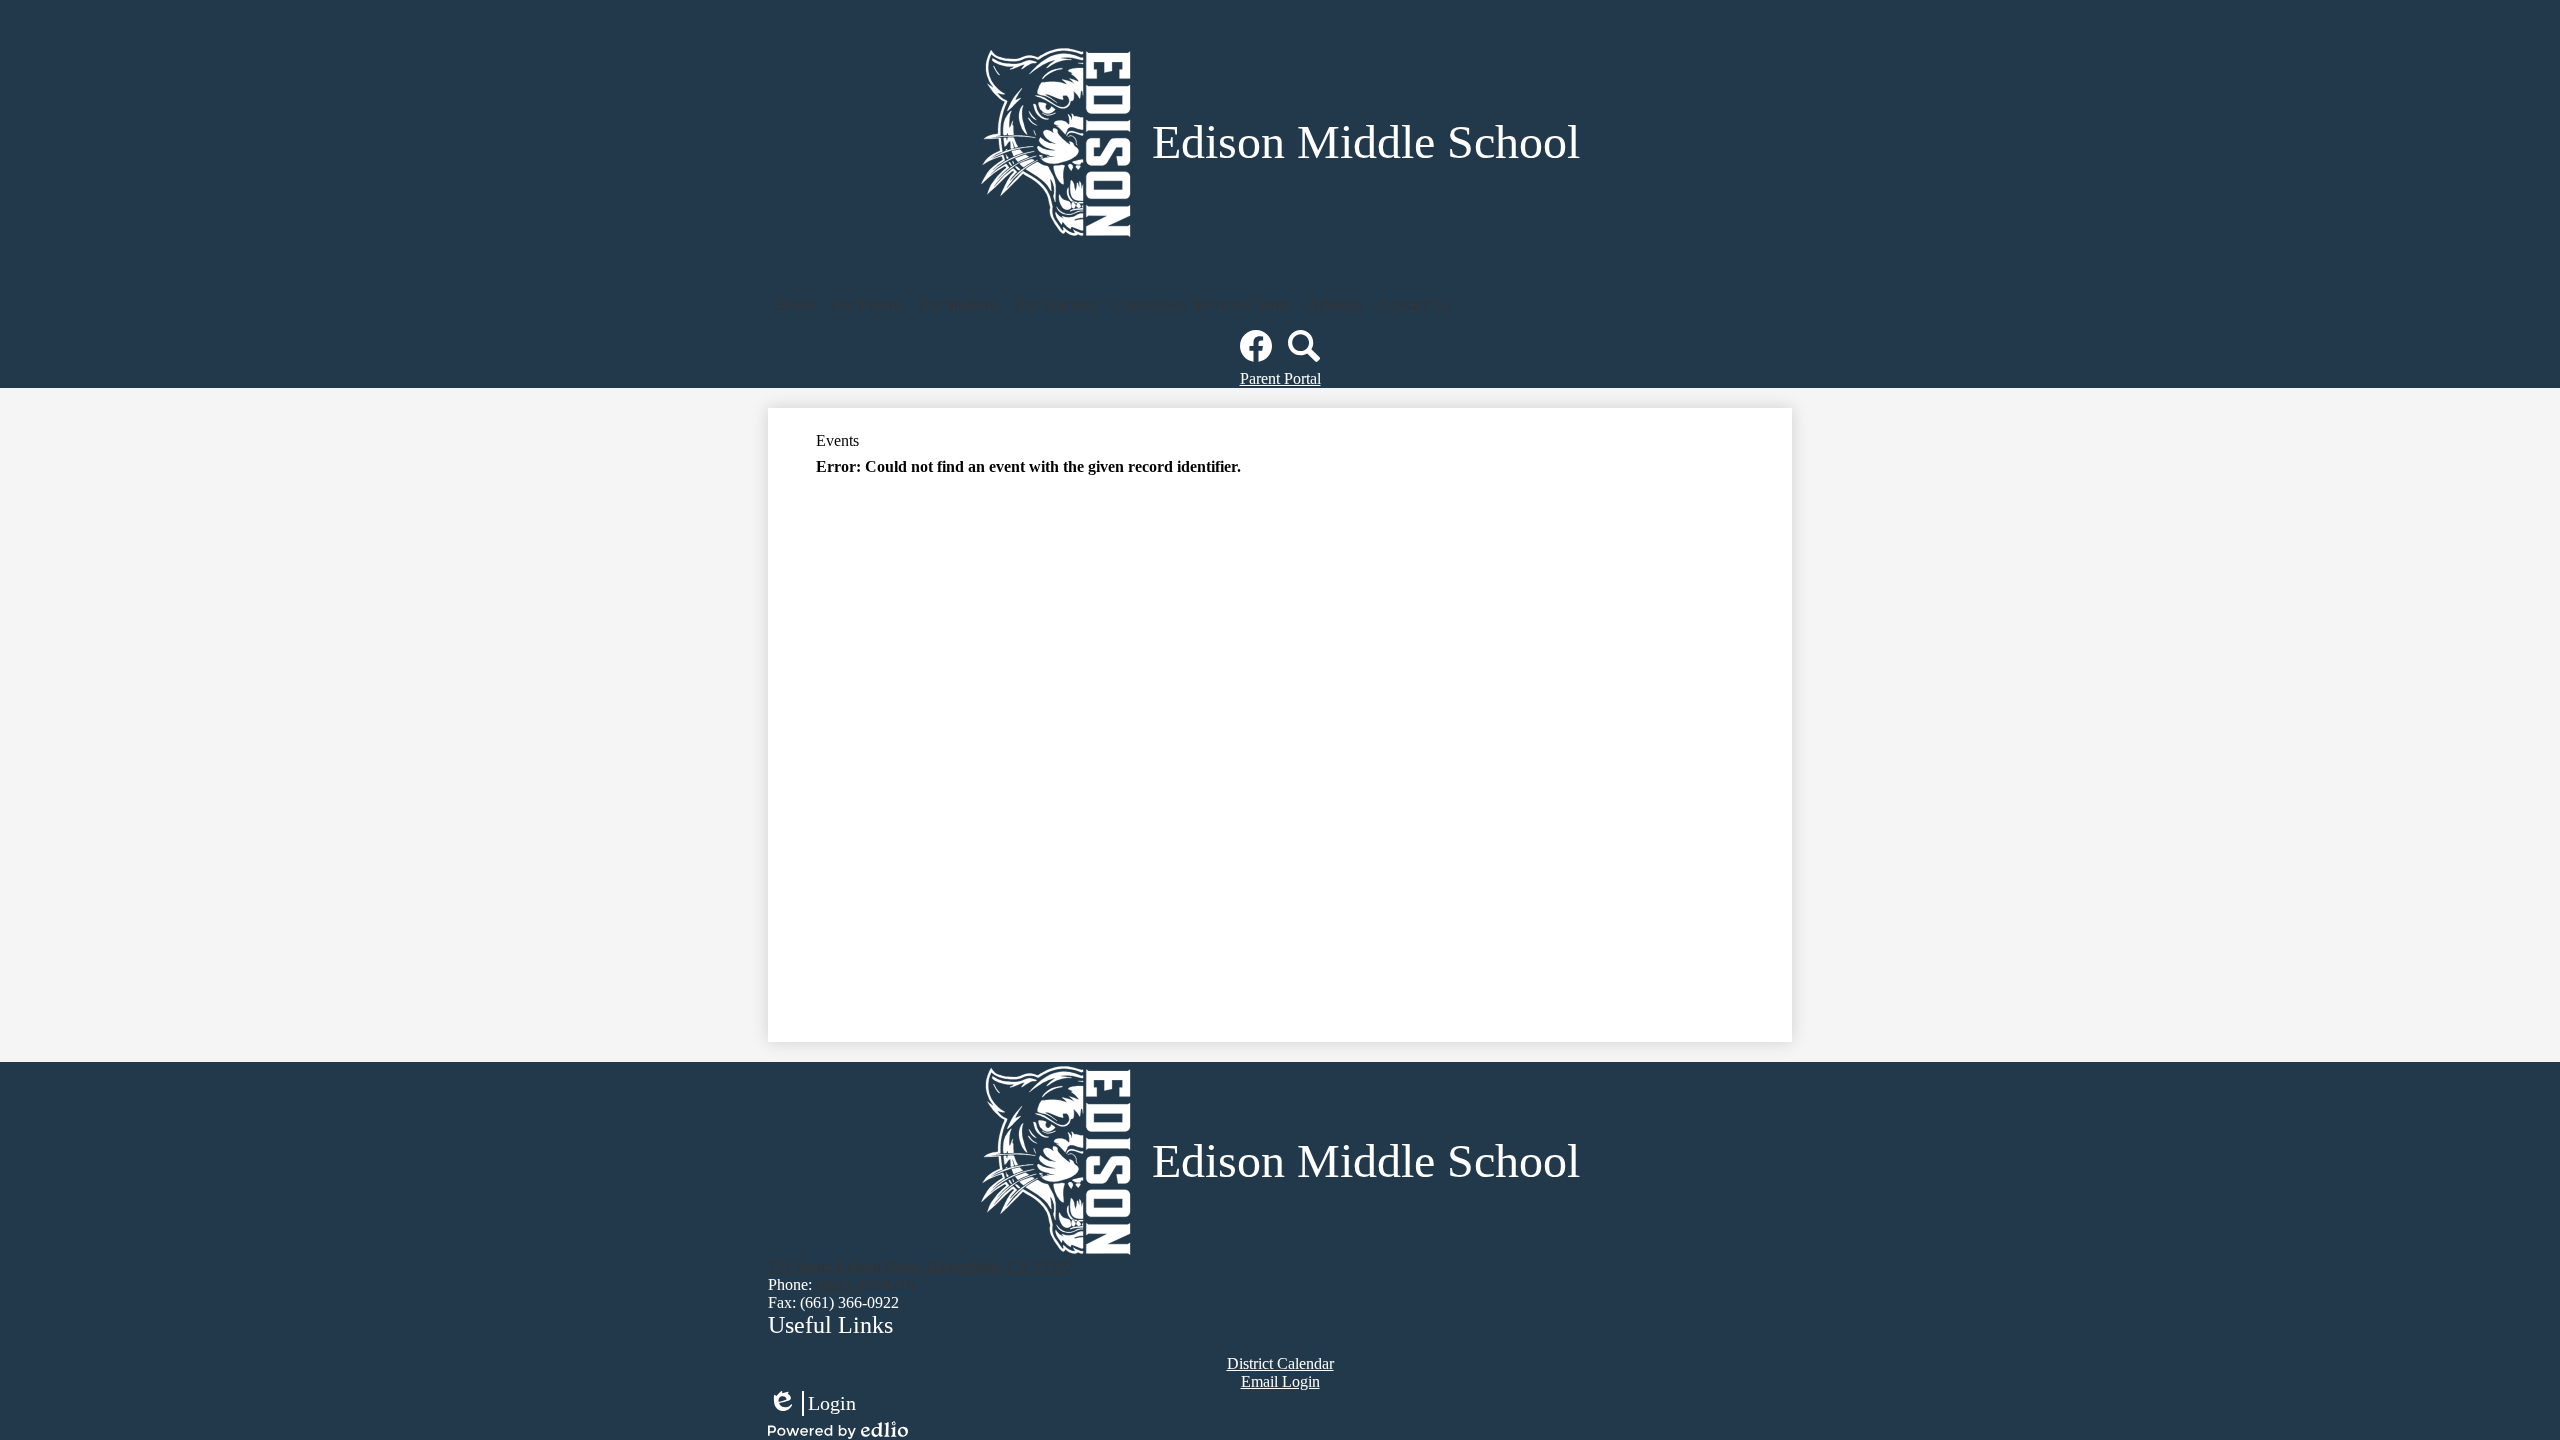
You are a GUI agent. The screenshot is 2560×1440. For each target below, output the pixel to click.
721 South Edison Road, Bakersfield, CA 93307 (920, 1266)
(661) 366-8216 (865, 1284)
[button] (795, 305)
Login (812, 1404)
